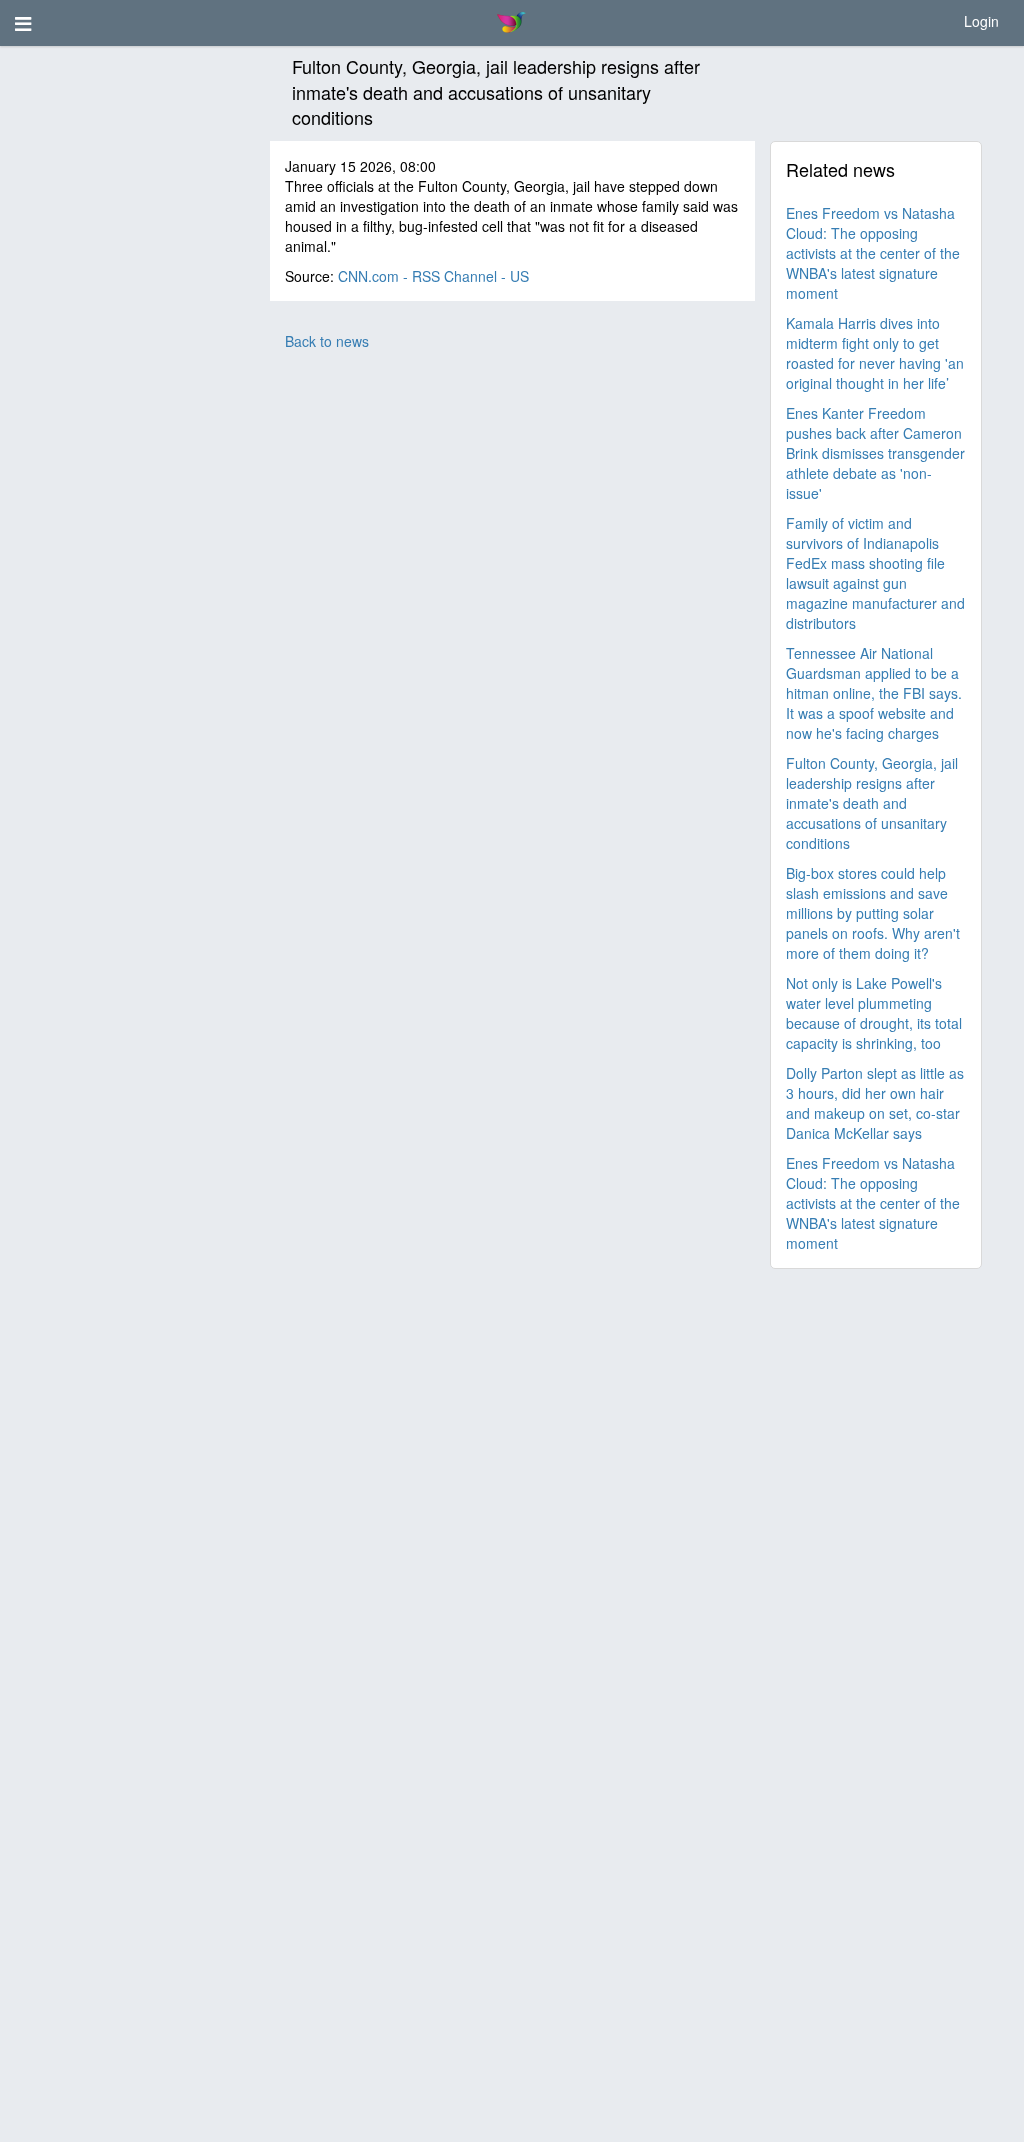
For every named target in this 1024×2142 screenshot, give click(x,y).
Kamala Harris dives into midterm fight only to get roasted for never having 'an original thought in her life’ (875, 353)
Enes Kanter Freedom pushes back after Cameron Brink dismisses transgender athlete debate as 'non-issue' (875, 453)
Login (981, 21)
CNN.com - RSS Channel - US (433, 276)
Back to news (327, 341)
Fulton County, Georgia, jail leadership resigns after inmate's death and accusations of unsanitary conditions (872, 803)
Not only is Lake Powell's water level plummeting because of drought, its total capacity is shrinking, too (874, 1013)
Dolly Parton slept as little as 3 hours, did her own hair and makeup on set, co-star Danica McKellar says (875, 1103)
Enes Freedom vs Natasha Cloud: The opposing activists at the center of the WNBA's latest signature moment (873, 253)
